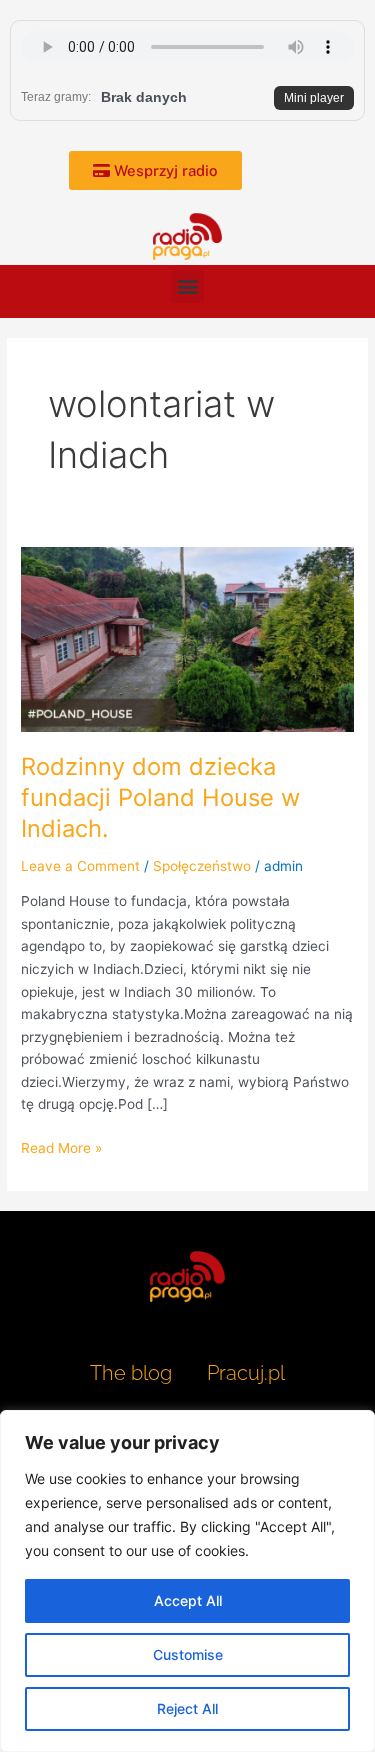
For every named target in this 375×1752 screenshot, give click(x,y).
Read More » (61, 1146)
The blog (133, 1373)
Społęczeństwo (202, 866)
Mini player (314, 98)
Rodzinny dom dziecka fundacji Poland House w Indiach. (160, 797)
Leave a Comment (80, 866)
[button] (187, 286)
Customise (188, 1654)
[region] (187, 1581)
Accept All (188, 1600)
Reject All (187, 1708)
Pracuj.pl (246, 1373)
